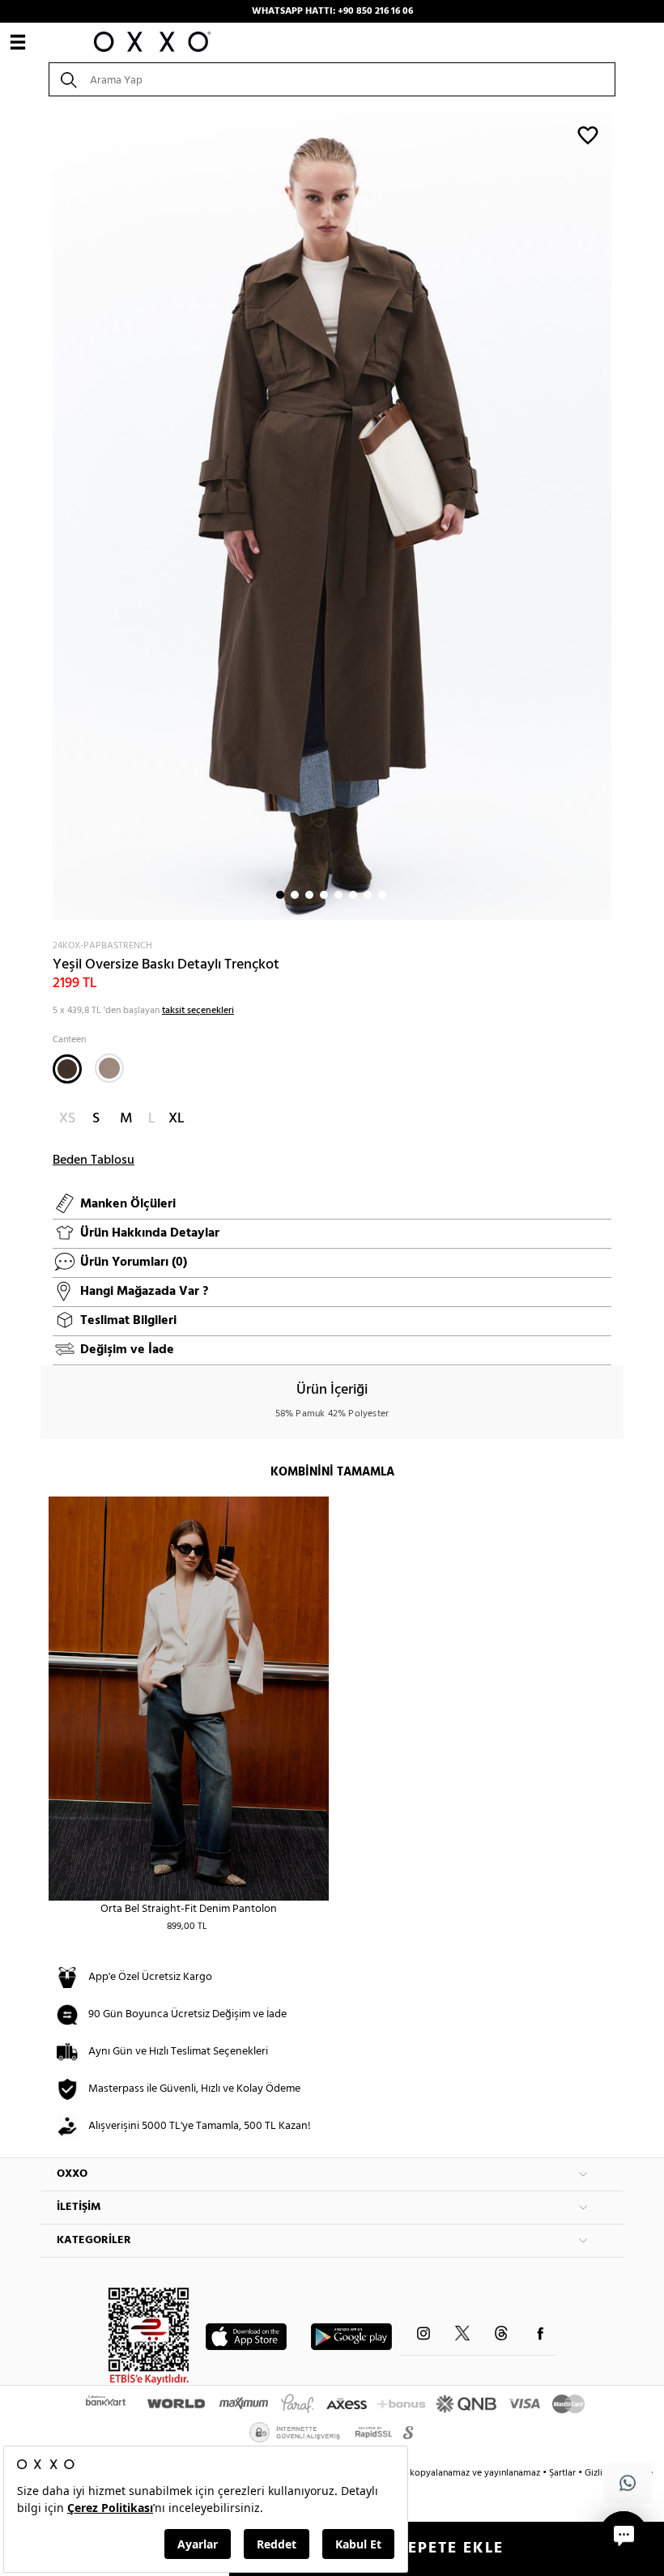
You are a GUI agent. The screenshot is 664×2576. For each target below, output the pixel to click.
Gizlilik (600, 2473)
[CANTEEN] (67, 1069)
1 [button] (280, 895)
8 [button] (382, 895)
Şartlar (564, 2473)
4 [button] (324, 895)
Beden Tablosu (94, 1160)
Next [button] (49, 517)
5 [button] (338, 895)
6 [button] (353, 895)
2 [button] (295, 895)
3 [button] (309, 895)
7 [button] (368, 895)
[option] (332, 517)
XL (177, 1119)
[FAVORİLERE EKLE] (588, 134)
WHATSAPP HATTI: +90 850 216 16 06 (332, 11)
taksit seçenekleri (198, 1011)
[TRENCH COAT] (109, 1068)
